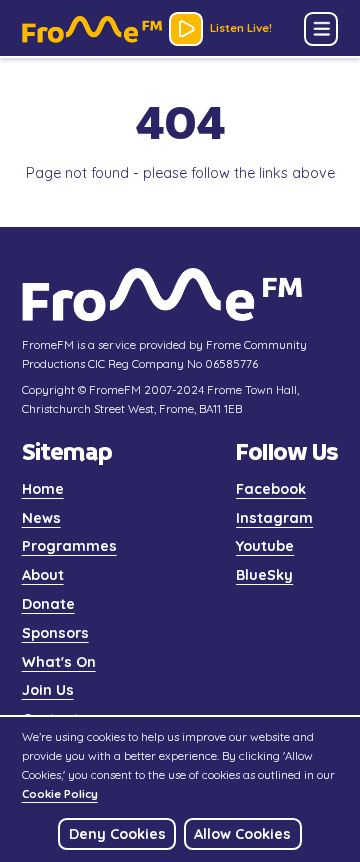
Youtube (265, 546)
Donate (48, 604)
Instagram (274, 518)
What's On (59, 662)
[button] (321, 29)
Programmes (69, 546)
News (41, 518)
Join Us (48, 690)
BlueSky (264, 575)
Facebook (271, 489)
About (43, 575)
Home (43, 489)
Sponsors (55, 633)
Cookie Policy (60, 793)
